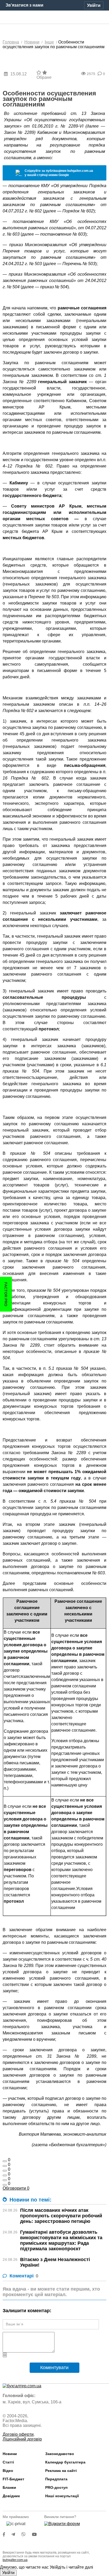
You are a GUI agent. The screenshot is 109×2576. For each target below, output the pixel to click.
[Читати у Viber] (27, 2534)
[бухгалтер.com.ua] (55, 17)
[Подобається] (5, 2161)
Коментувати (54, 2368)
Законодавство (60, 2454)
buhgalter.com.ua (15, 2560)
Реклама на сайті (61, 2471)
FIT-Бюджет (13, 2479)
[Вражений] (5, 2171)
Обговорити (16, 2188)
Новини (10, 2454)
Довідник (11, 2496)
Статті (8, 2462)
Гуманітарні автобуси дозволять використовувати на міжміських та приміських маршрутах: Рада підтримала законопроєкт (61, 2240)
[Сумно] (5, 2175)
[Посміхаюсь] (5, 2166)
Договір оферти (18, 2434)
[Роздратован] (5, 2180)
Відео (8, 2471)
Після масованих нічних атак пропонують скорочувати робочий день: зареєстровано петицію (61, 2216)
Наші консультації (62, 2496)
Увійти (8, 2573)
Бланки (9, 2487)
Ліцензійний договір (22, 2439)
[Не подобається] (5, 2185)
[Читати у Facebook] (7, 2534)
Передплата (56, 2479)
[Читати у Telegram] (16, 2534)
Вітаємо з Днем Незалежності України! (55, 2262)
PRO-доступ (56, 2487)
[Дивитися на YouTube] (37, 2534)
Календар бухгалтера (65, 2462)
